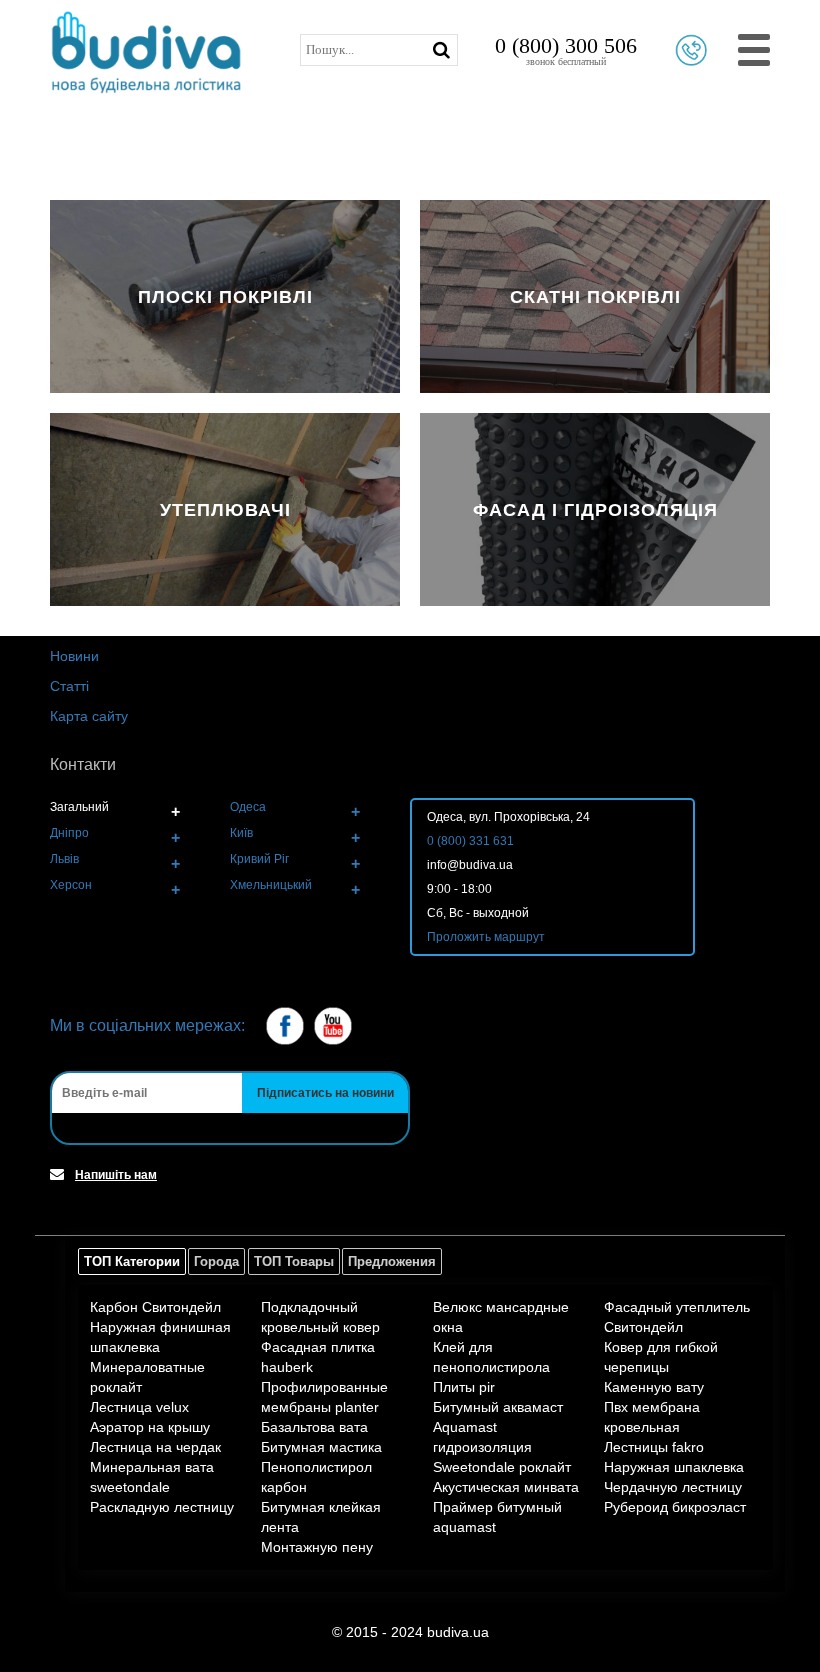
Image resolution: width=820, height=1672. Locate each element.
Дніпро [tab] (69, 833)
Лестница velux (139, 1407)
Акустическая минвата (506, 1487)
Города (216, 1261)
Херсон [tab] (71, 885)
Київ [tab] (241, 833)
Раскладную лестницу (162, 1507)
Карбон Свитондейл (155, 1307)
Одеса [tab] (248, 807)
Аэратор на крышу (150, 1427)
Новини (74, 656)
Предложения (392, 1261)
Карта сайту (89, 716)
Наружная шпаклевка (674, 1467)
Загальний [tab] (79, 807)
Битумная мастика (321, 1447)
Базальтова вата (314, 1427)
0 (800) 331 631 (470, 841)
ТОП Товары (294, 1261)
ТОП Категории (132, 1261)
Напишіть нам (116, 1175)
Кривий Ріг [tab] (259, 859)
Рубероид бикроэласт (675, 1507)
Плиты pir (464, 1387)
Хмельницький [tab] (271, 885)
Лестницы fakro (654, 1447)
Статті (69, 686)
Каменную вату (654, 1387)
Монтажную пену (317, 1547)
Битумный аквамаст (498, 1407)
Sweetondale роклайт (502, 1467)
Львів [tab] (64, 859)
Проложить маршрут (486, 937)
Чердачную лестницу (673, 1487)
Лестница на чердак (155, 1447)
